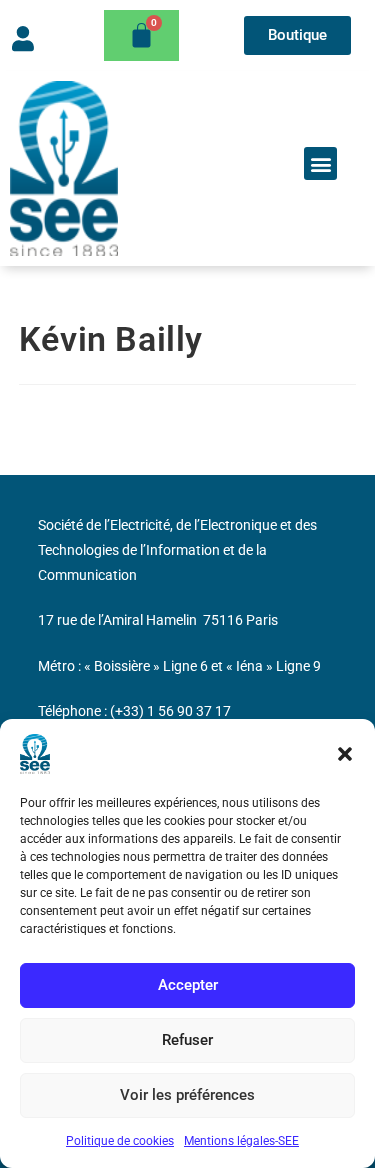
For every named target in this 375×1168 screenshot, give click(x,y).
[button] (345, 754)
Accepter (188, 985)
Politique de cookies (120, 1141)
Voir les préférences (187, 1095)
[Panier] (141, 35)
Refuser (187, 1040)
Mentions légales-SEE (241, 1141)
